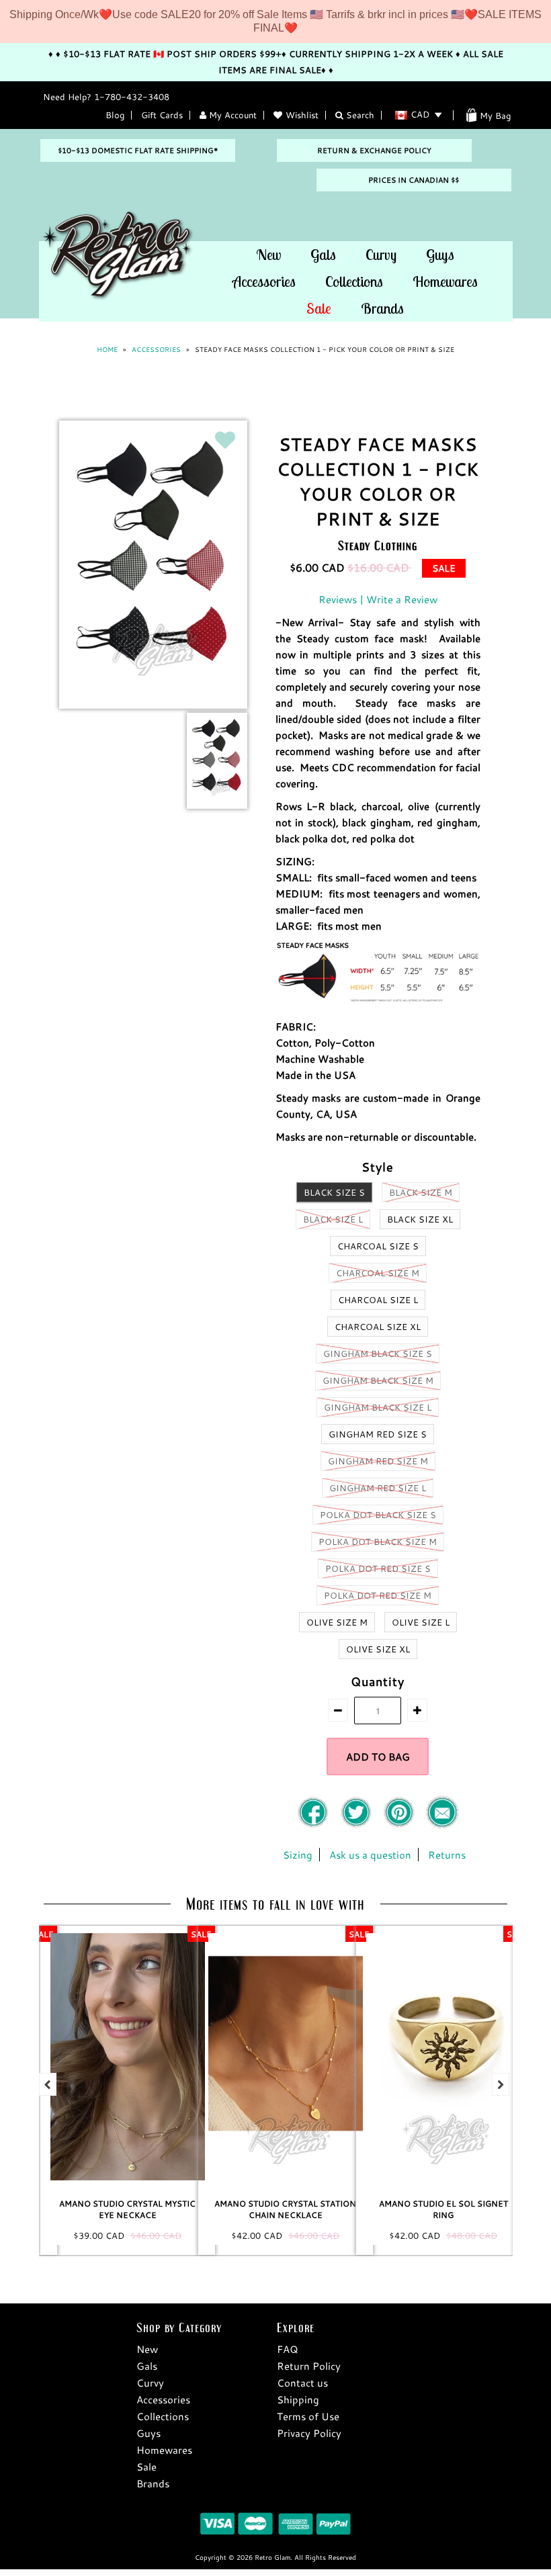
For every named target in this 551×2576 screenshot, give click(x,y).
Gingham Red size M (378, 1461)
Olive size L (421, 1622)
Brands (382, 308)
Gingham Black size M (378, 1380)
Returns (447, 1855)
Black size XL (420, 1219)
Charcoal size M (378, 1273)
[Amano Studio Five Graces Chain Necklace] (443, 2057)
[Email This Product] (442, 1825)
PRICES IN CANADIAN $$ (414, 180)
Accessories (264, 281)
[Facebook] (314, 1825)
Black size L (333, 1219)
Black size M (421, 1192)
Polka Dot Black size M (378, 1542)
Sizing (298, 1855)
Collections (354, 281)
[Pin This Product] (400, 1825)
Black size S (334, 1192)
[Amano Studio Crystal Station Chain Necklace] (128, 2057)
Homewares (445, 281)
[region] (275, 21)
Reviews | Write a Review (378, 599)
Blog (115, 115)
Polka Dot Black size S (378, 1515)
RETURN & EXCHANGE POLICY (374, 150)
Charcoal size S (378, 1246)
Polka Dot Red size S (378, 1568)
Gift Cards (162, 115)
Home (107, 350)
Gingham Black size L (378, 1407)
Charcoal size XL (378, 1327)
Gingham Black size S (378, 1353)
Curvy (381, 255)
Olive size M (337, 1622)
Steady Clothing (378, 545)
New (268, 255)
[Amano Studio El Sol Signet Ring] (286, 2057)
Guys (440, 255)
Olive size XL (378, 1649)
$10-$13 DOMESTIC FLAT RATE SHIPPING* (138, 150)
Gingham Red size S (378, 1434)
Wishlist (302, 115)
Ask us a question (370, 1855)
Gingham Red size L (378, 1488)
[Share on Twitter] (357, 1825)
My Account (231, 115)
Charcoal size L (378, 1300)
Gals (323, 255)
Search (359, 115)
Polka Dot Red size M (378, 1595)
